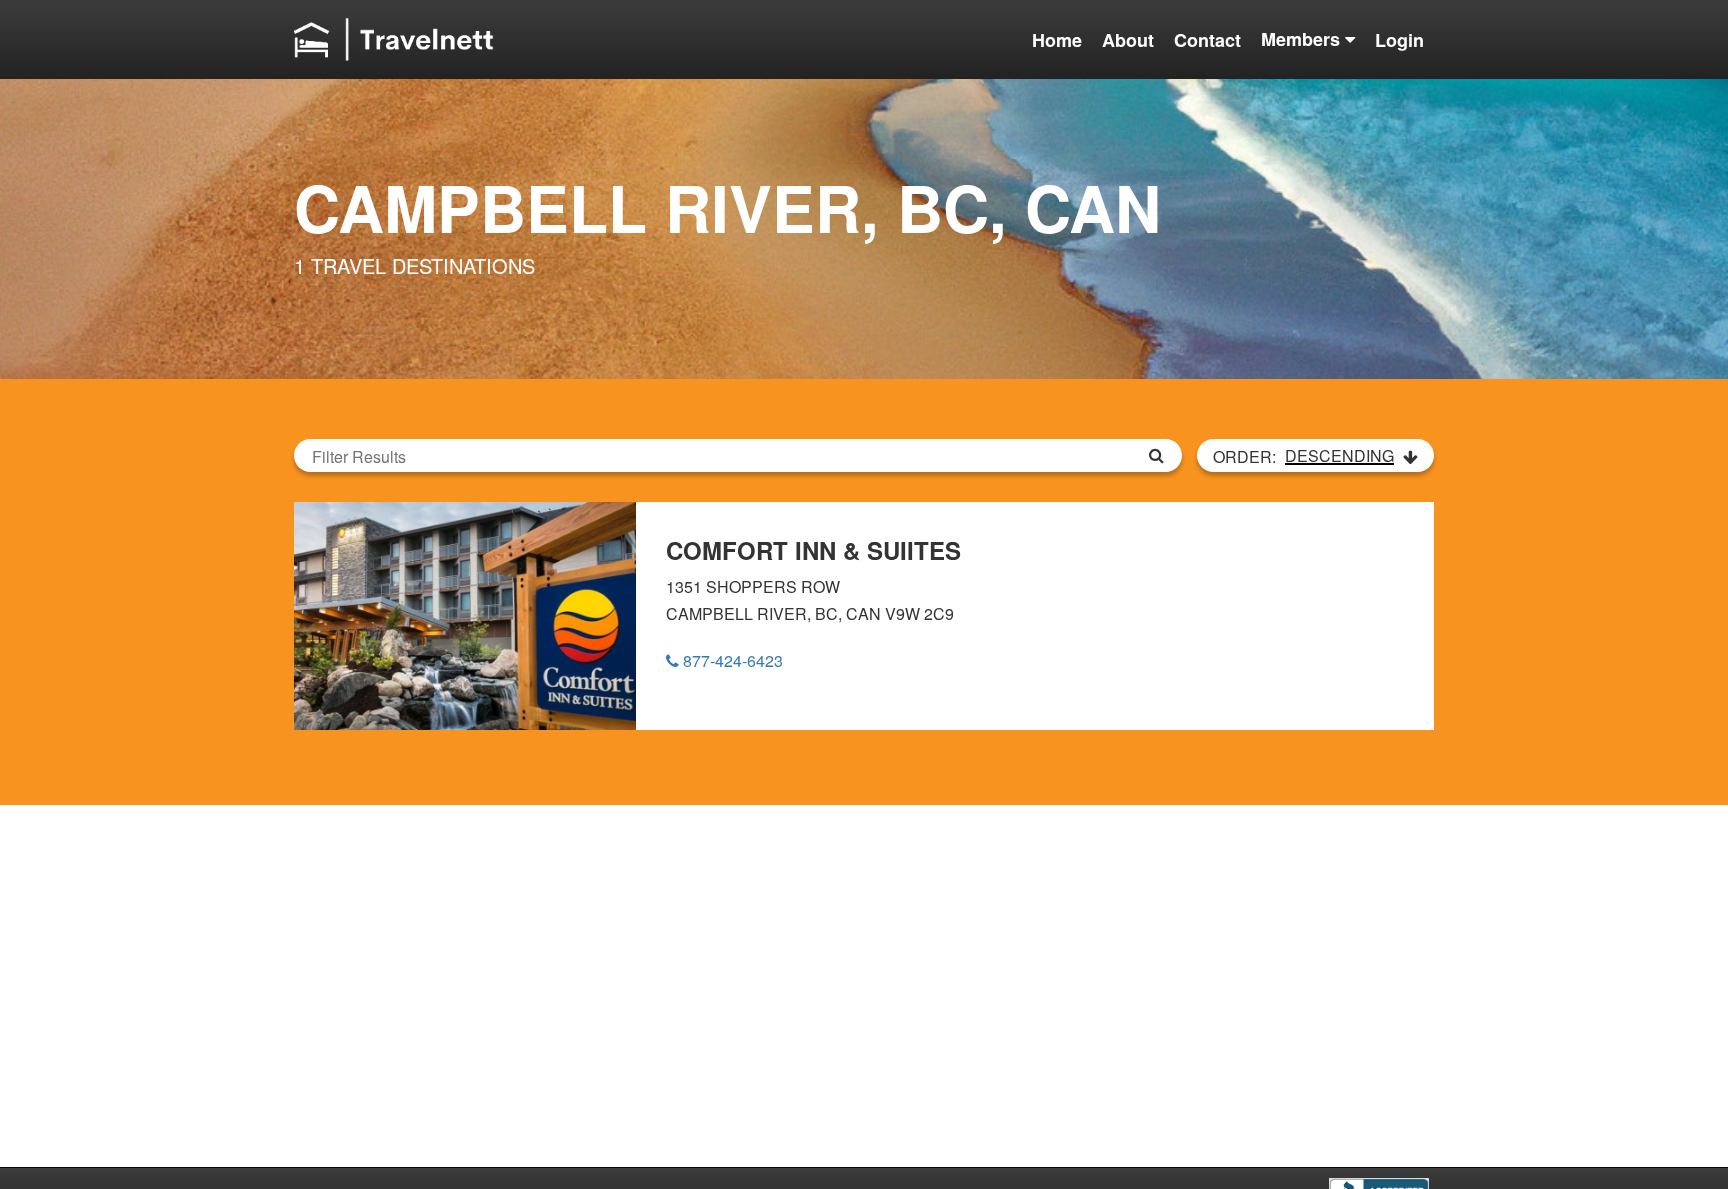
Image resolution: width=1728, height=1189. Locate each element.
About (1128, 40)
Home (1057, 40)
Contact (1207, 40)
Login (1399, 40)
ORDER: (1303, 456)
